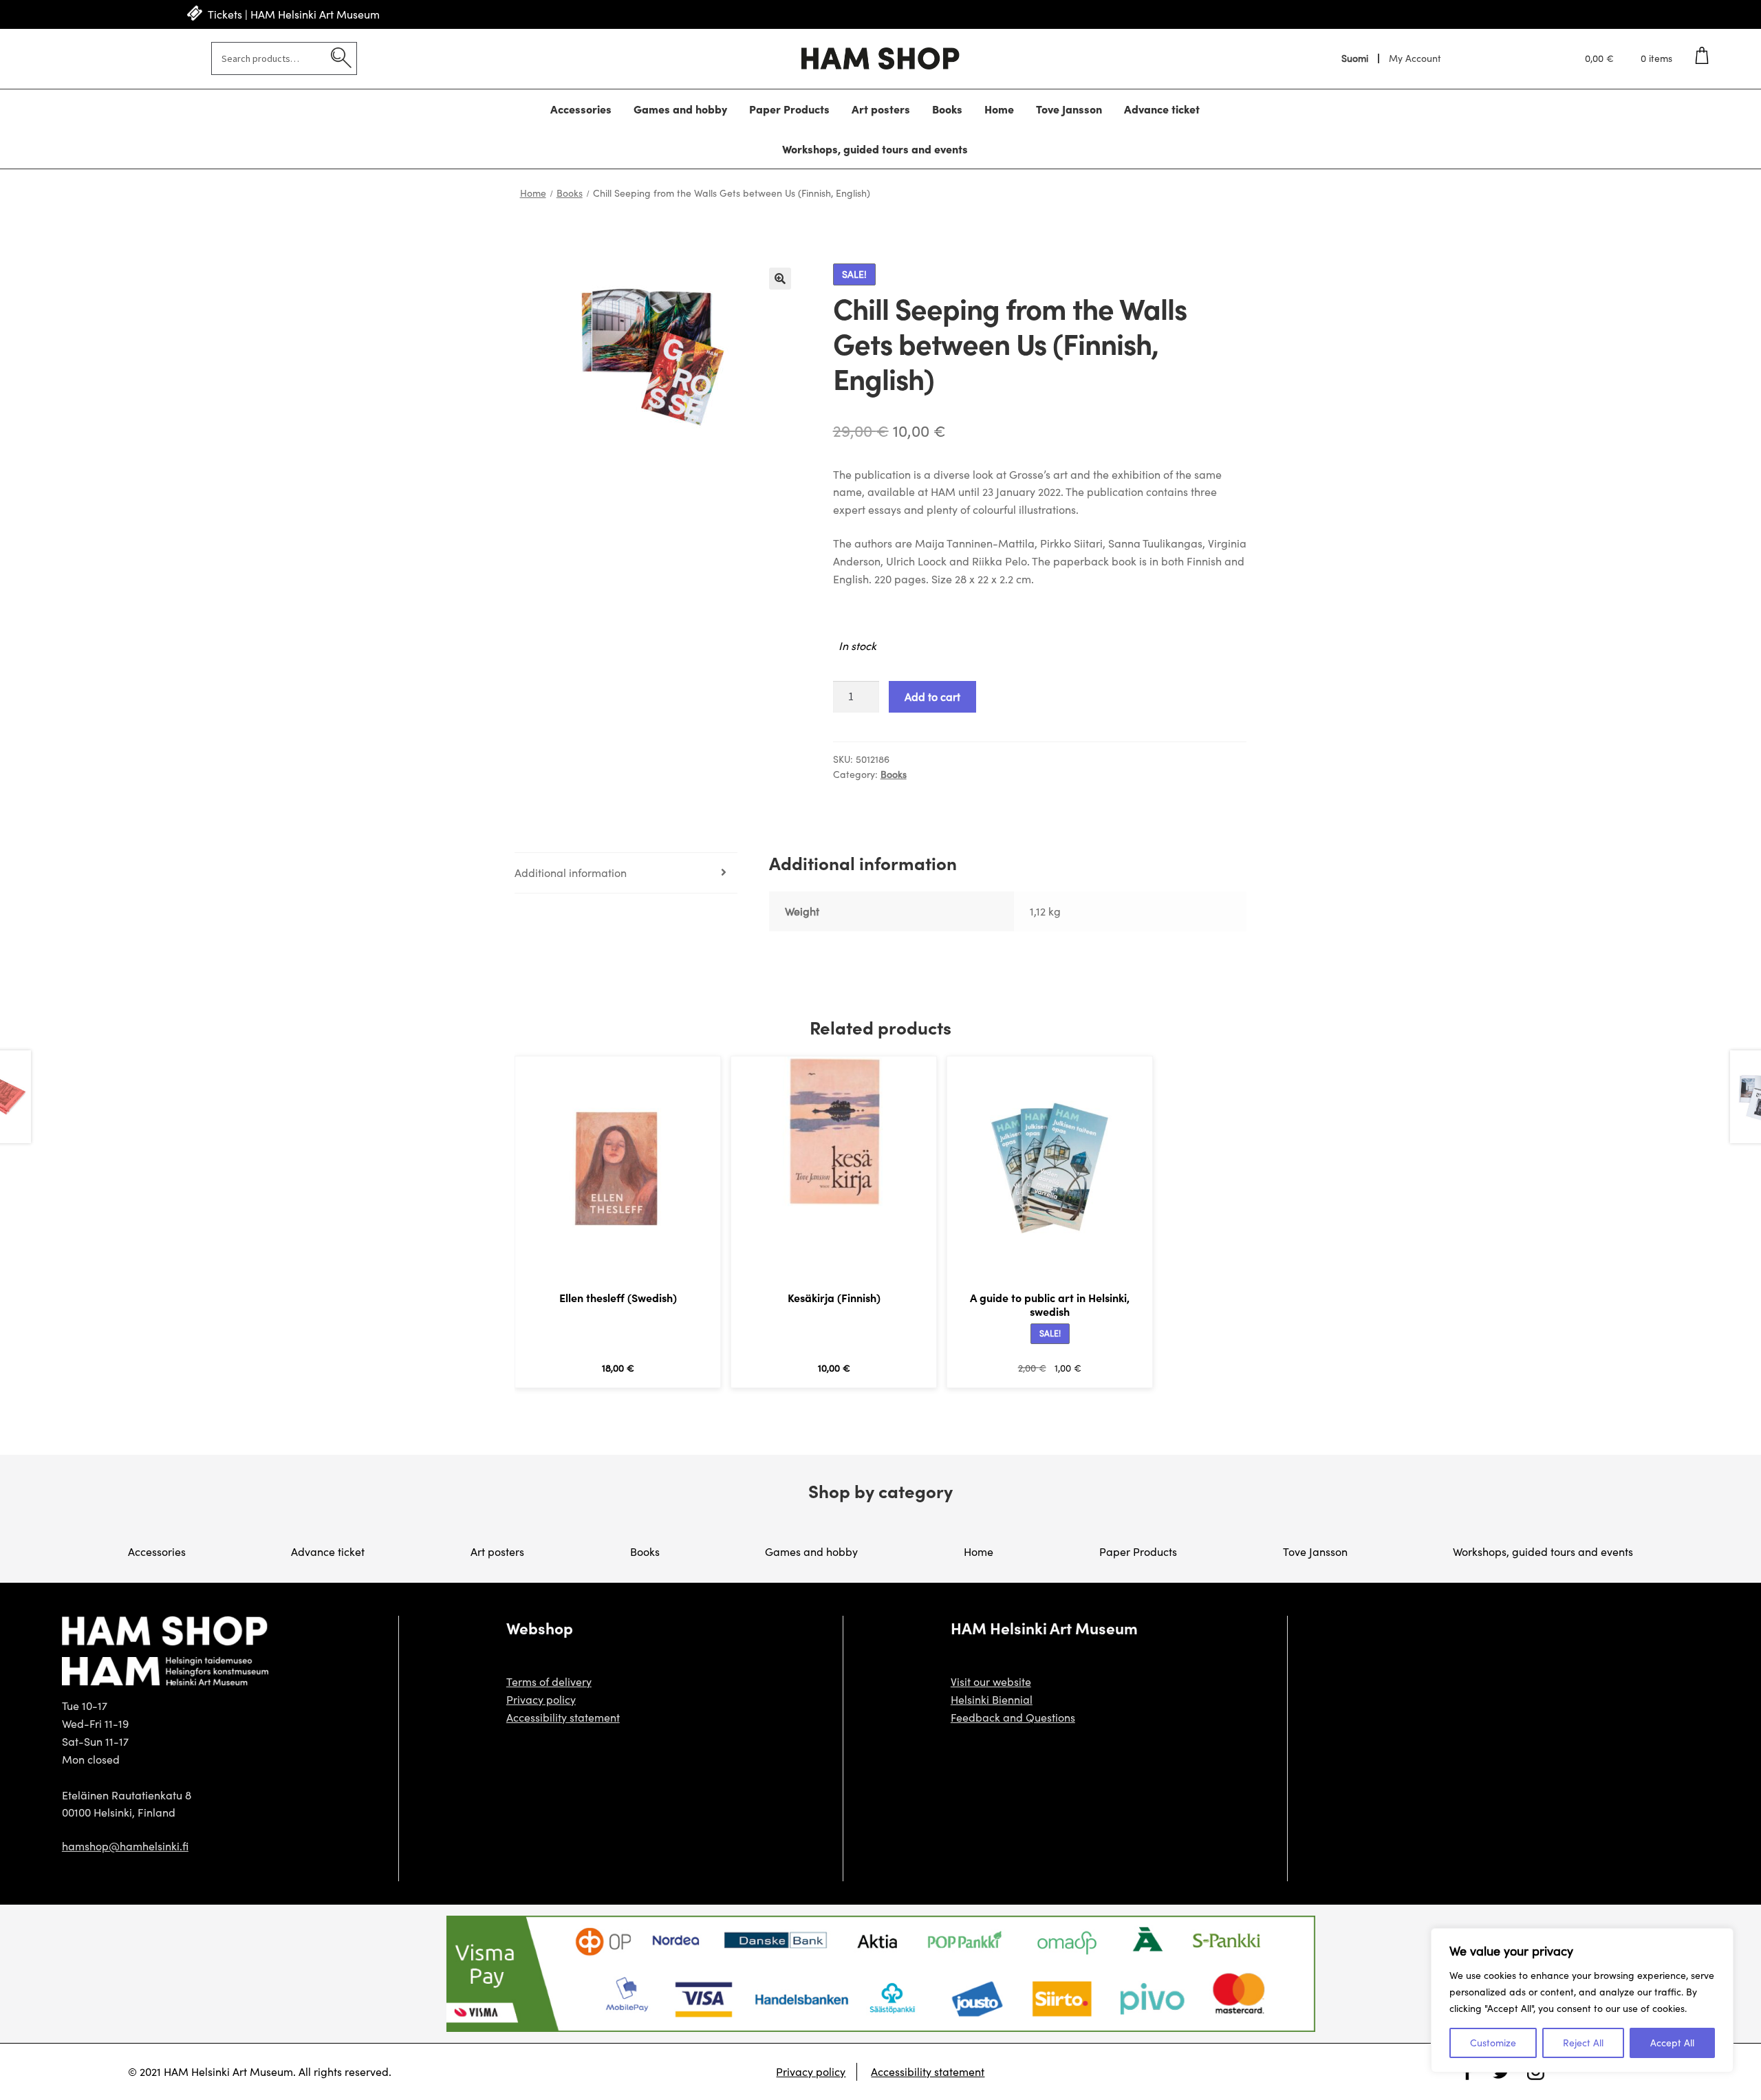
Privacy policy (541, 1699)
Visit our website (991, 1681)
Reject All (1583, 2043)
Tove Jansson (1069, 109)
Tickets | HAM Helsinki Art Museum (294, 14)
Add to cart (932, 696)
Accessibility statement (563, 1717)
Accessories (581, 109)
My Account (1415, 58)
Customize (1493, 2043)
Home (999, 109)
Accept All (1672, 2043)
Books (947, 109)
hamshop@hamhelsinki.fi (125, 1846)
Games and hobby (680, 109)
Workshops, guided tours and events (875, 149)
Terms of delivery (549, 1681)
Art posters (881, 109)
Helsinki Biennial (992, 1699)
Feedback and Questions (1013, 1717)
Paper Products (789, 109)
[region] (1582, 2000)
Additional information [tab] (571, 873)
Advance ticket (1162, 109)
